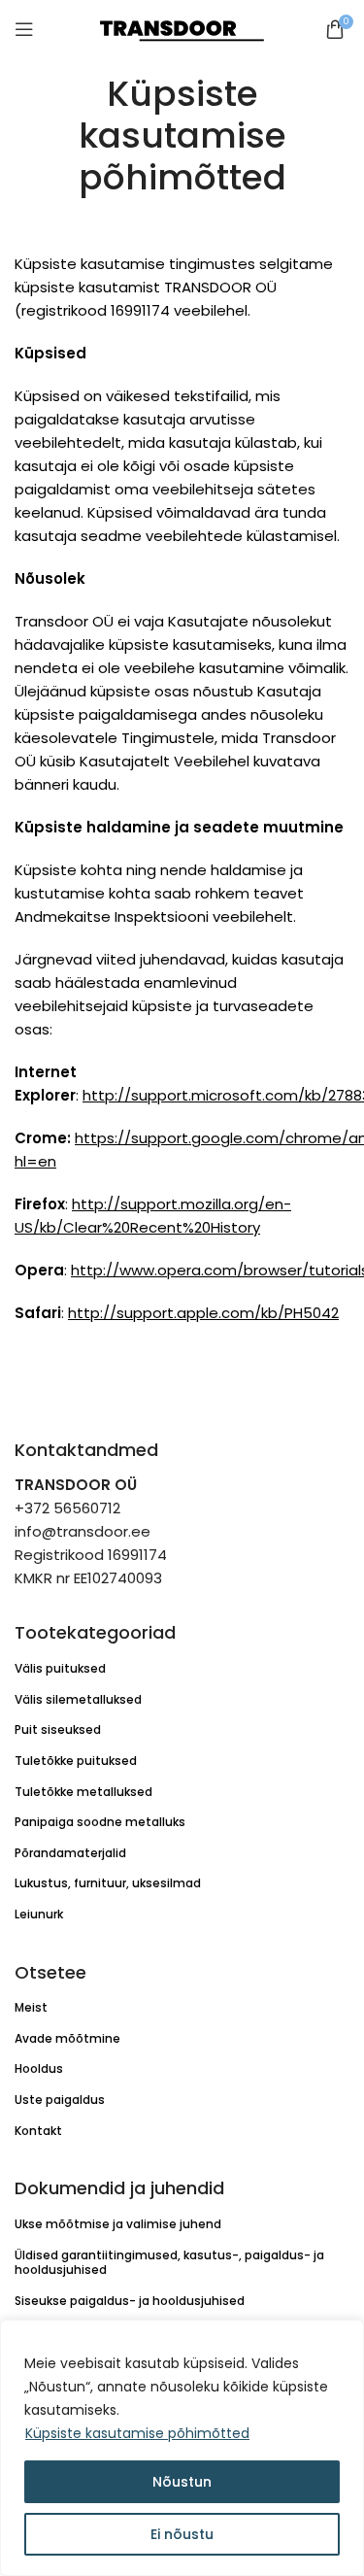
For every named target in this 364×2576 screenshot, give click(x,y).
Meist (31, 2007)
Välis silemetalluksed (78, 1699)
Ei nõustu (182, 2534)
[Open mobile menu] (24, 29)
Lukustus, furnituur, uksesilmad (108, 1883)
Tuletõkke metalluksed (83, 1792)
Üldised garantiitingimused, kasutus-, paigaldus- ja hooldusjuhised (169, 2263)
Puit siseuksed (58, 1729)
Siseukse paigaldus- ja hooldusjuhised (130, 2301)
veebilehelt (253, 916)
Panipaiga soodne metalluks (100, 1822)
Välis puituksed (60, 1668)
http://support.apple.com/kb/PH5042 (203, 1313)
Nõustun (182, 2482)
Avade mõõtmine (67, 2038)
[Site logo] (182, 28)
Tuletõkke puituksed (76, 1761)
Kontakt (38, 2131)
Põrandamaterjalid (70, 1853)
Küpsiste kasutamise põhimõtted (137, 2433)
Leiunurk (39, 1914)
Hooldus (39, 2068)
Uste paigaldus (60, 2100)
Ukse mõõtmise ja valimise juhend (118, 2224)
